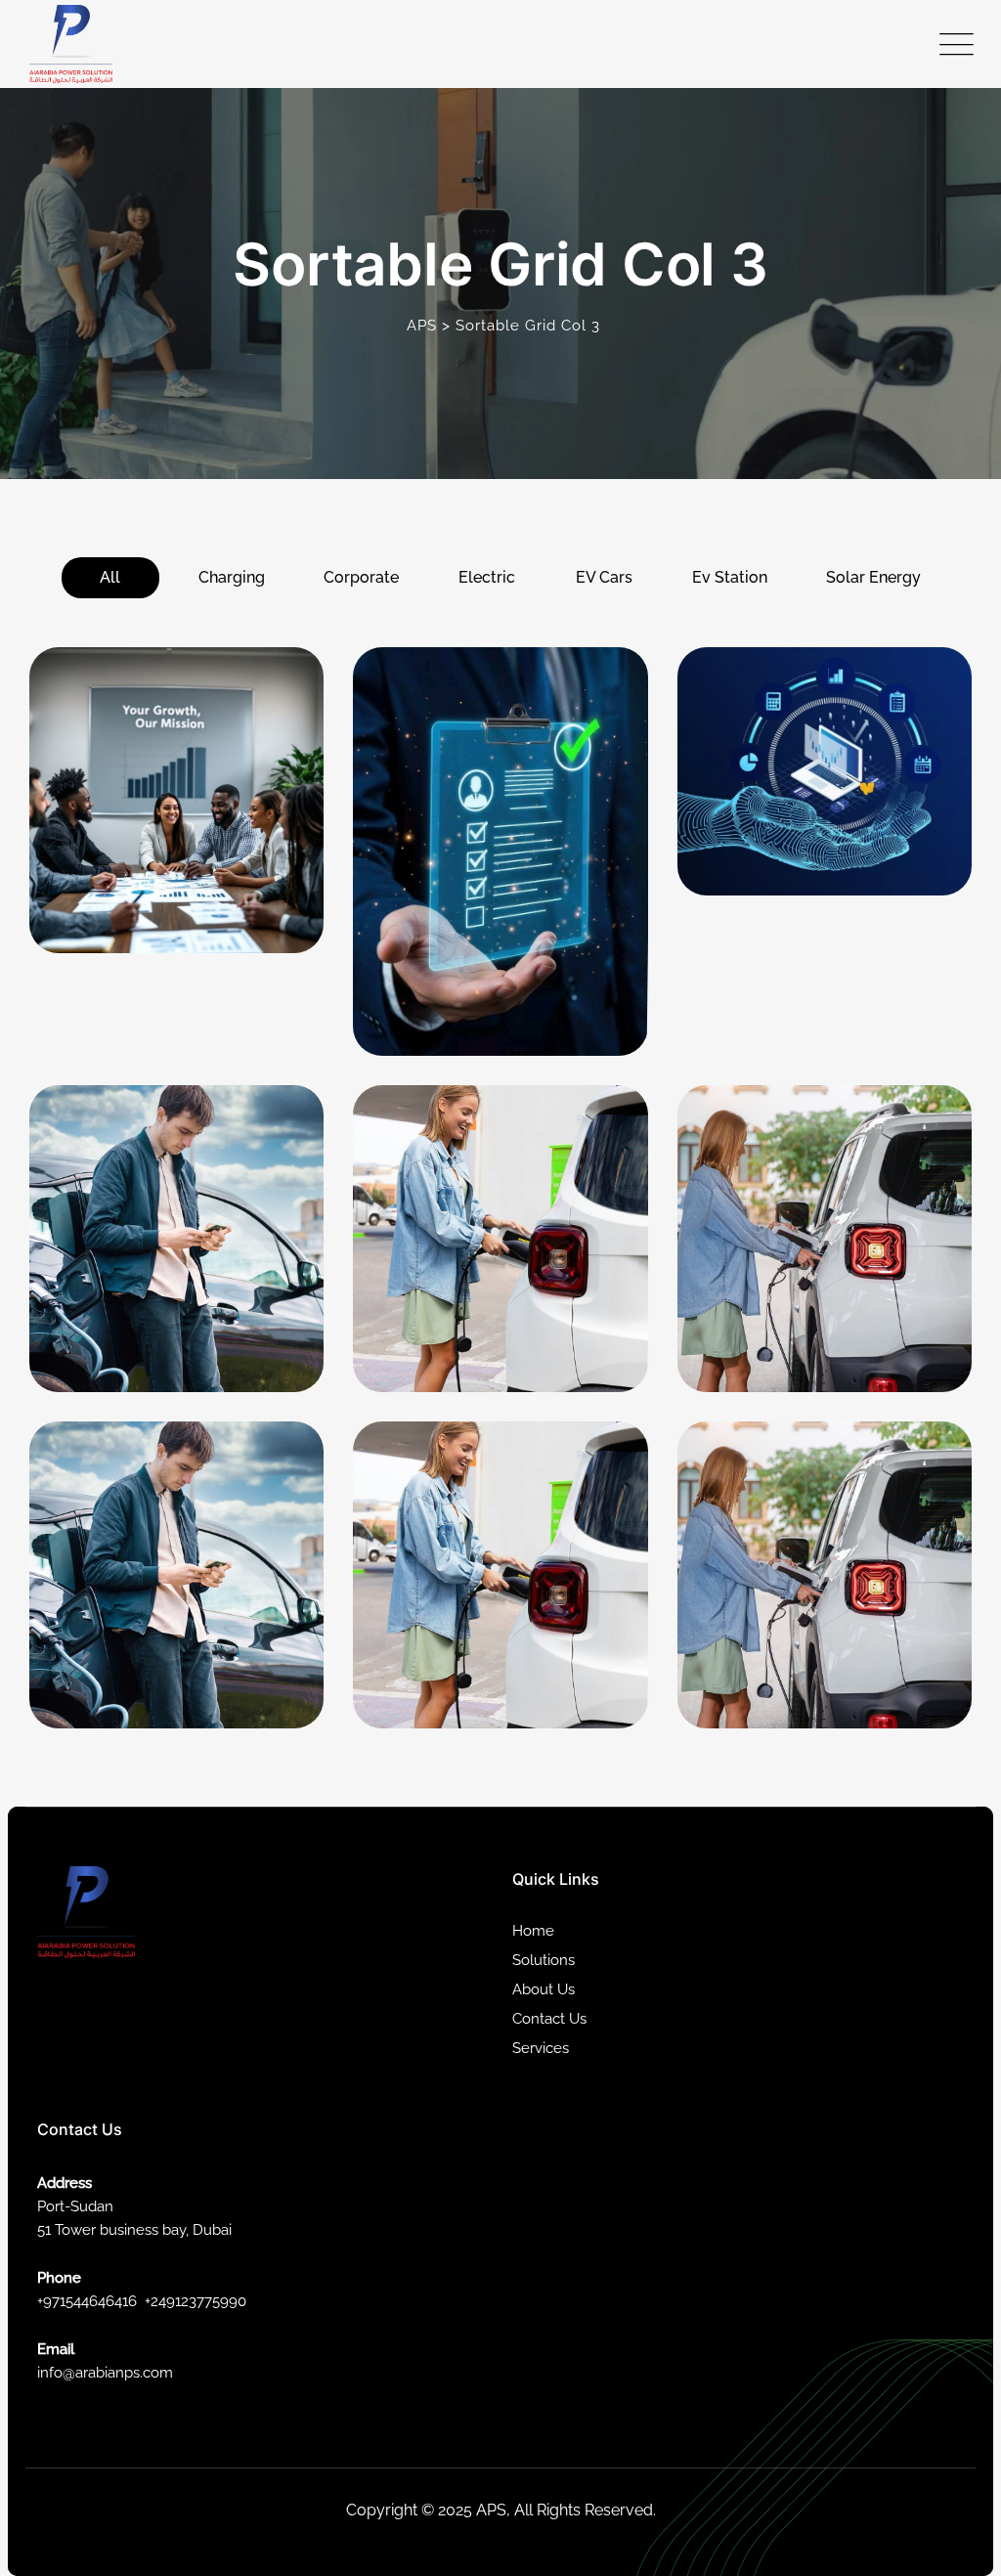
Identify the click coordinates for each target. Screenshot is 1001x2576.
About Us (544, 1989)
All (110, 577)
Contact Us (549, 2019)
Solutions (544, 1960)
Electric (487, 577)
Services (541, 2048)
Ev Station (730, 577)
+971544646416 (87, 2301)
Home (533, 1931)
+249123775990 (196, 2301)
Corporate (361, 577)
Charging (232, 577)
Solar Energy (873, 577)
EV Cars (604, 577)
